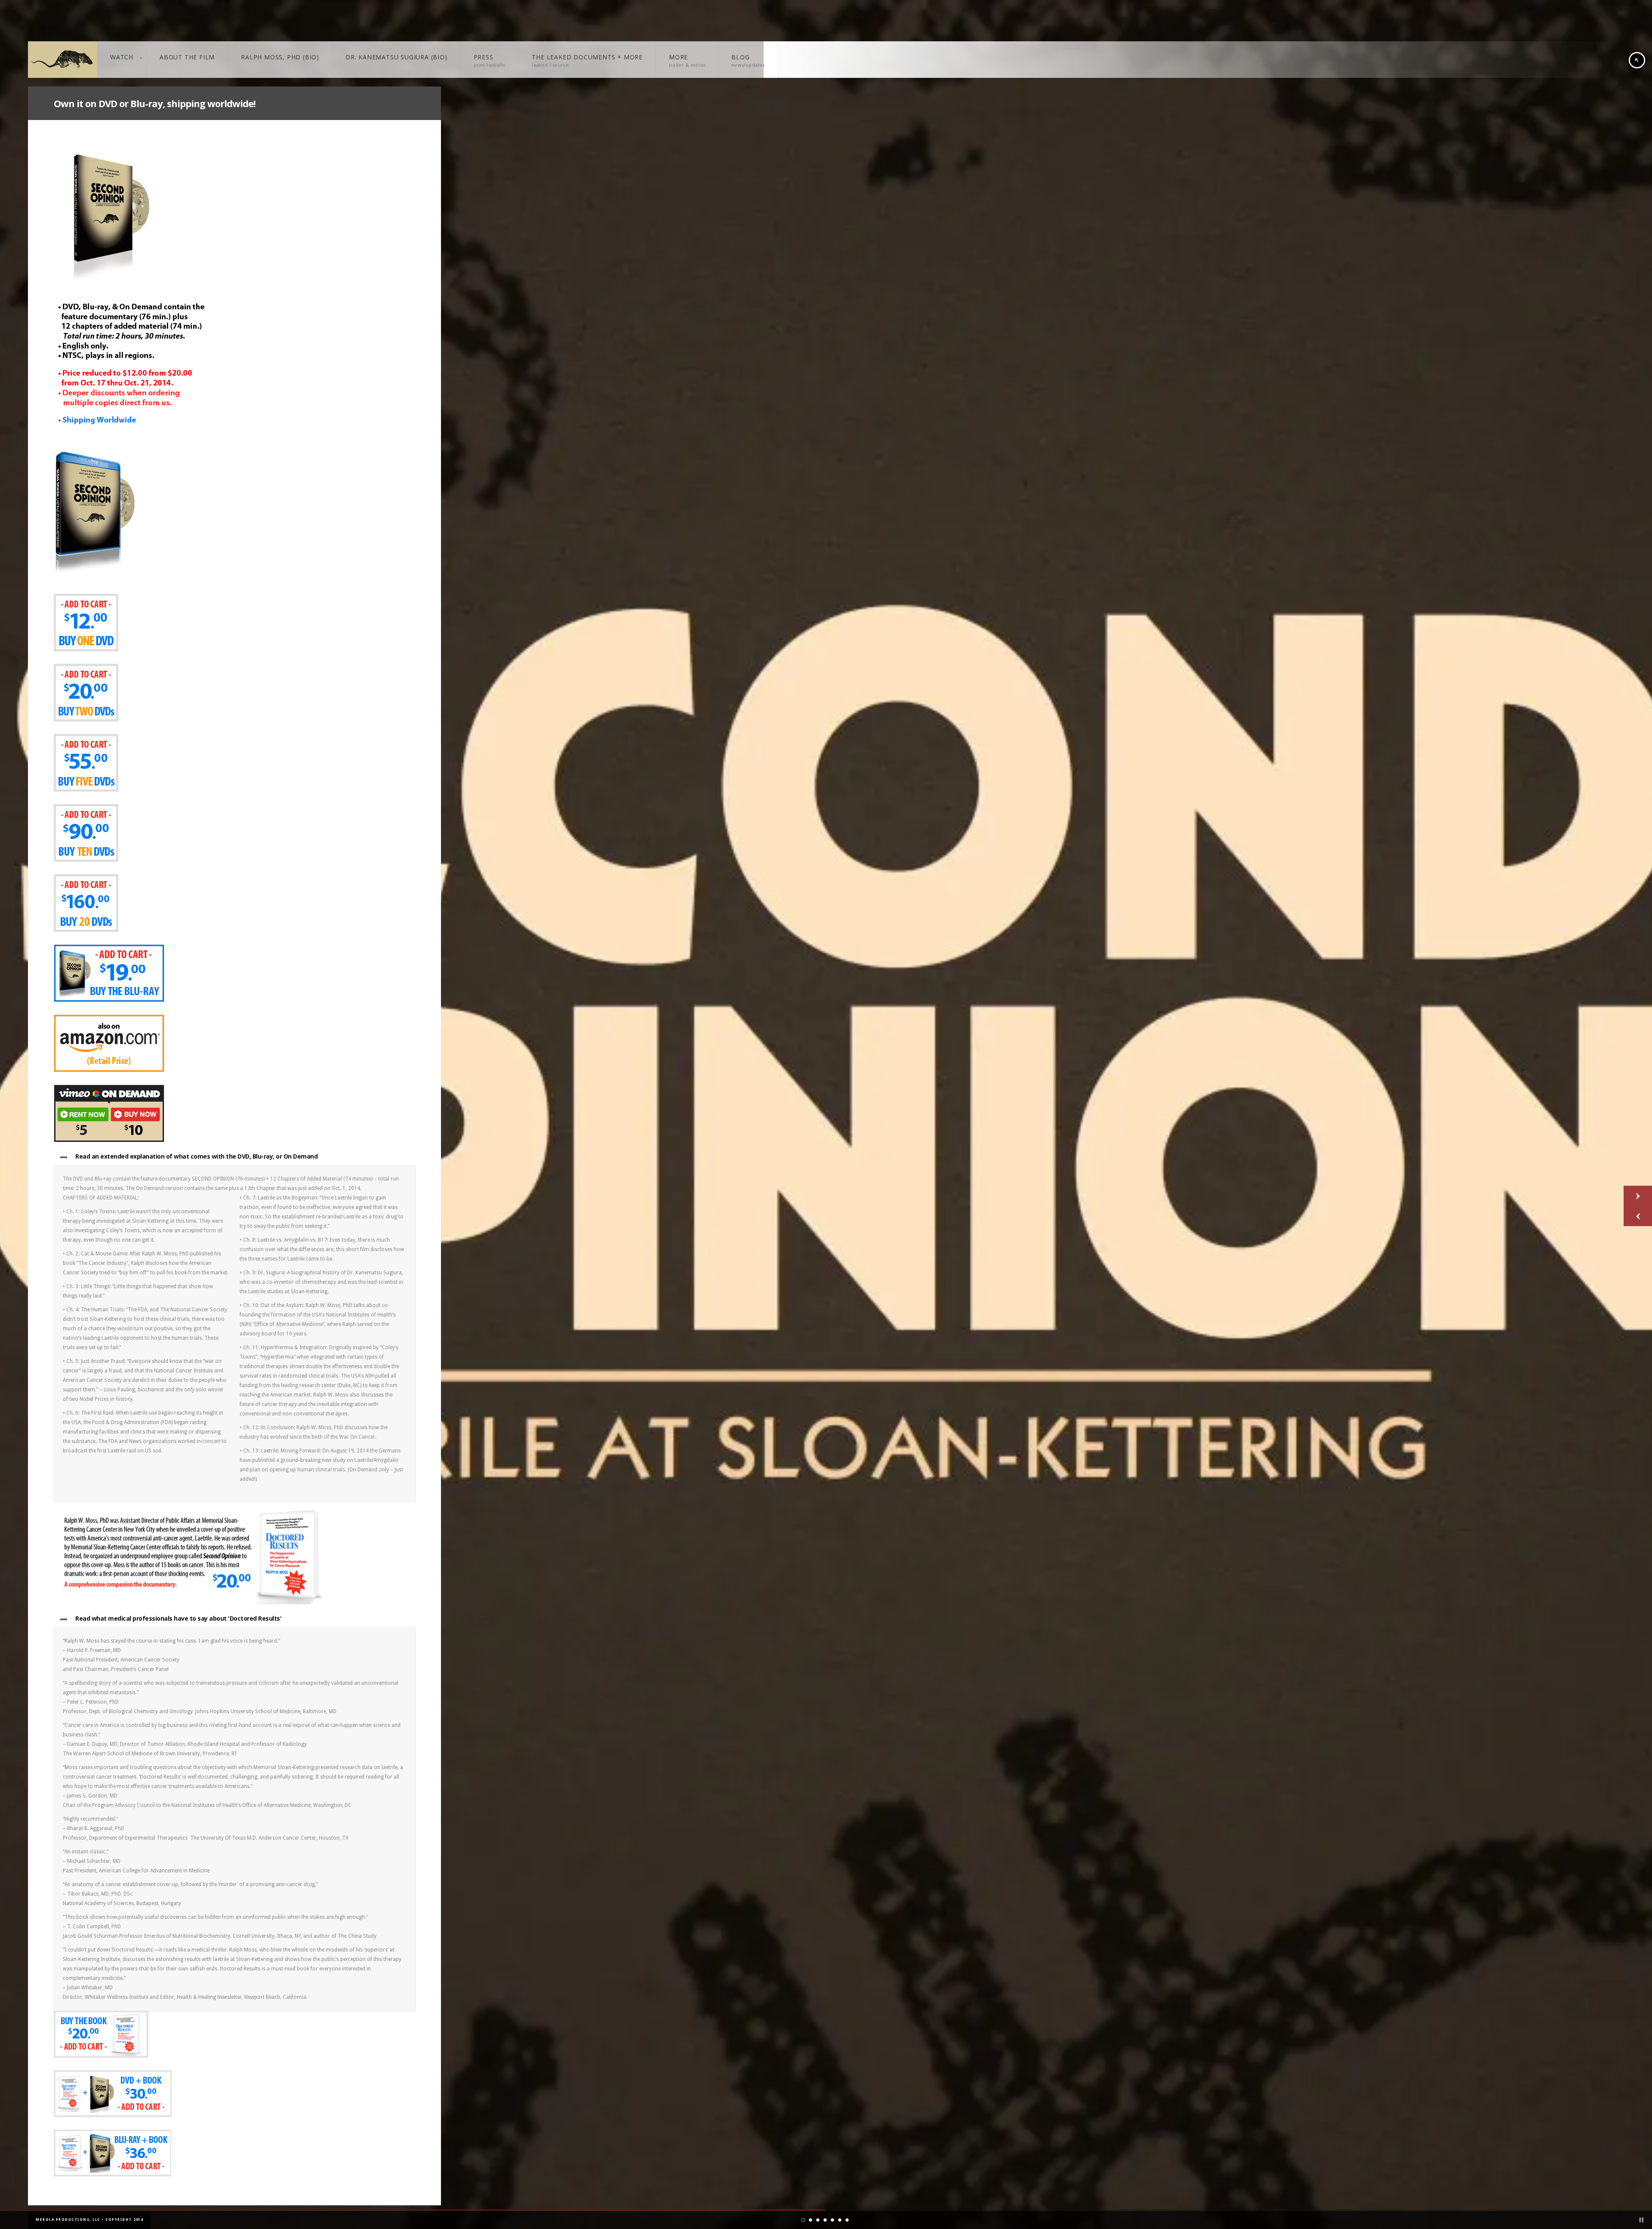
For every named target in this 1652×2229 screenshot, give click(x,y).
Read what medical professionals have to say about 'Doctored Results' (178, 1618)
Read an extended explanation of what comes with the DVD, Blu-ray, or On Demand (196, 1156)
